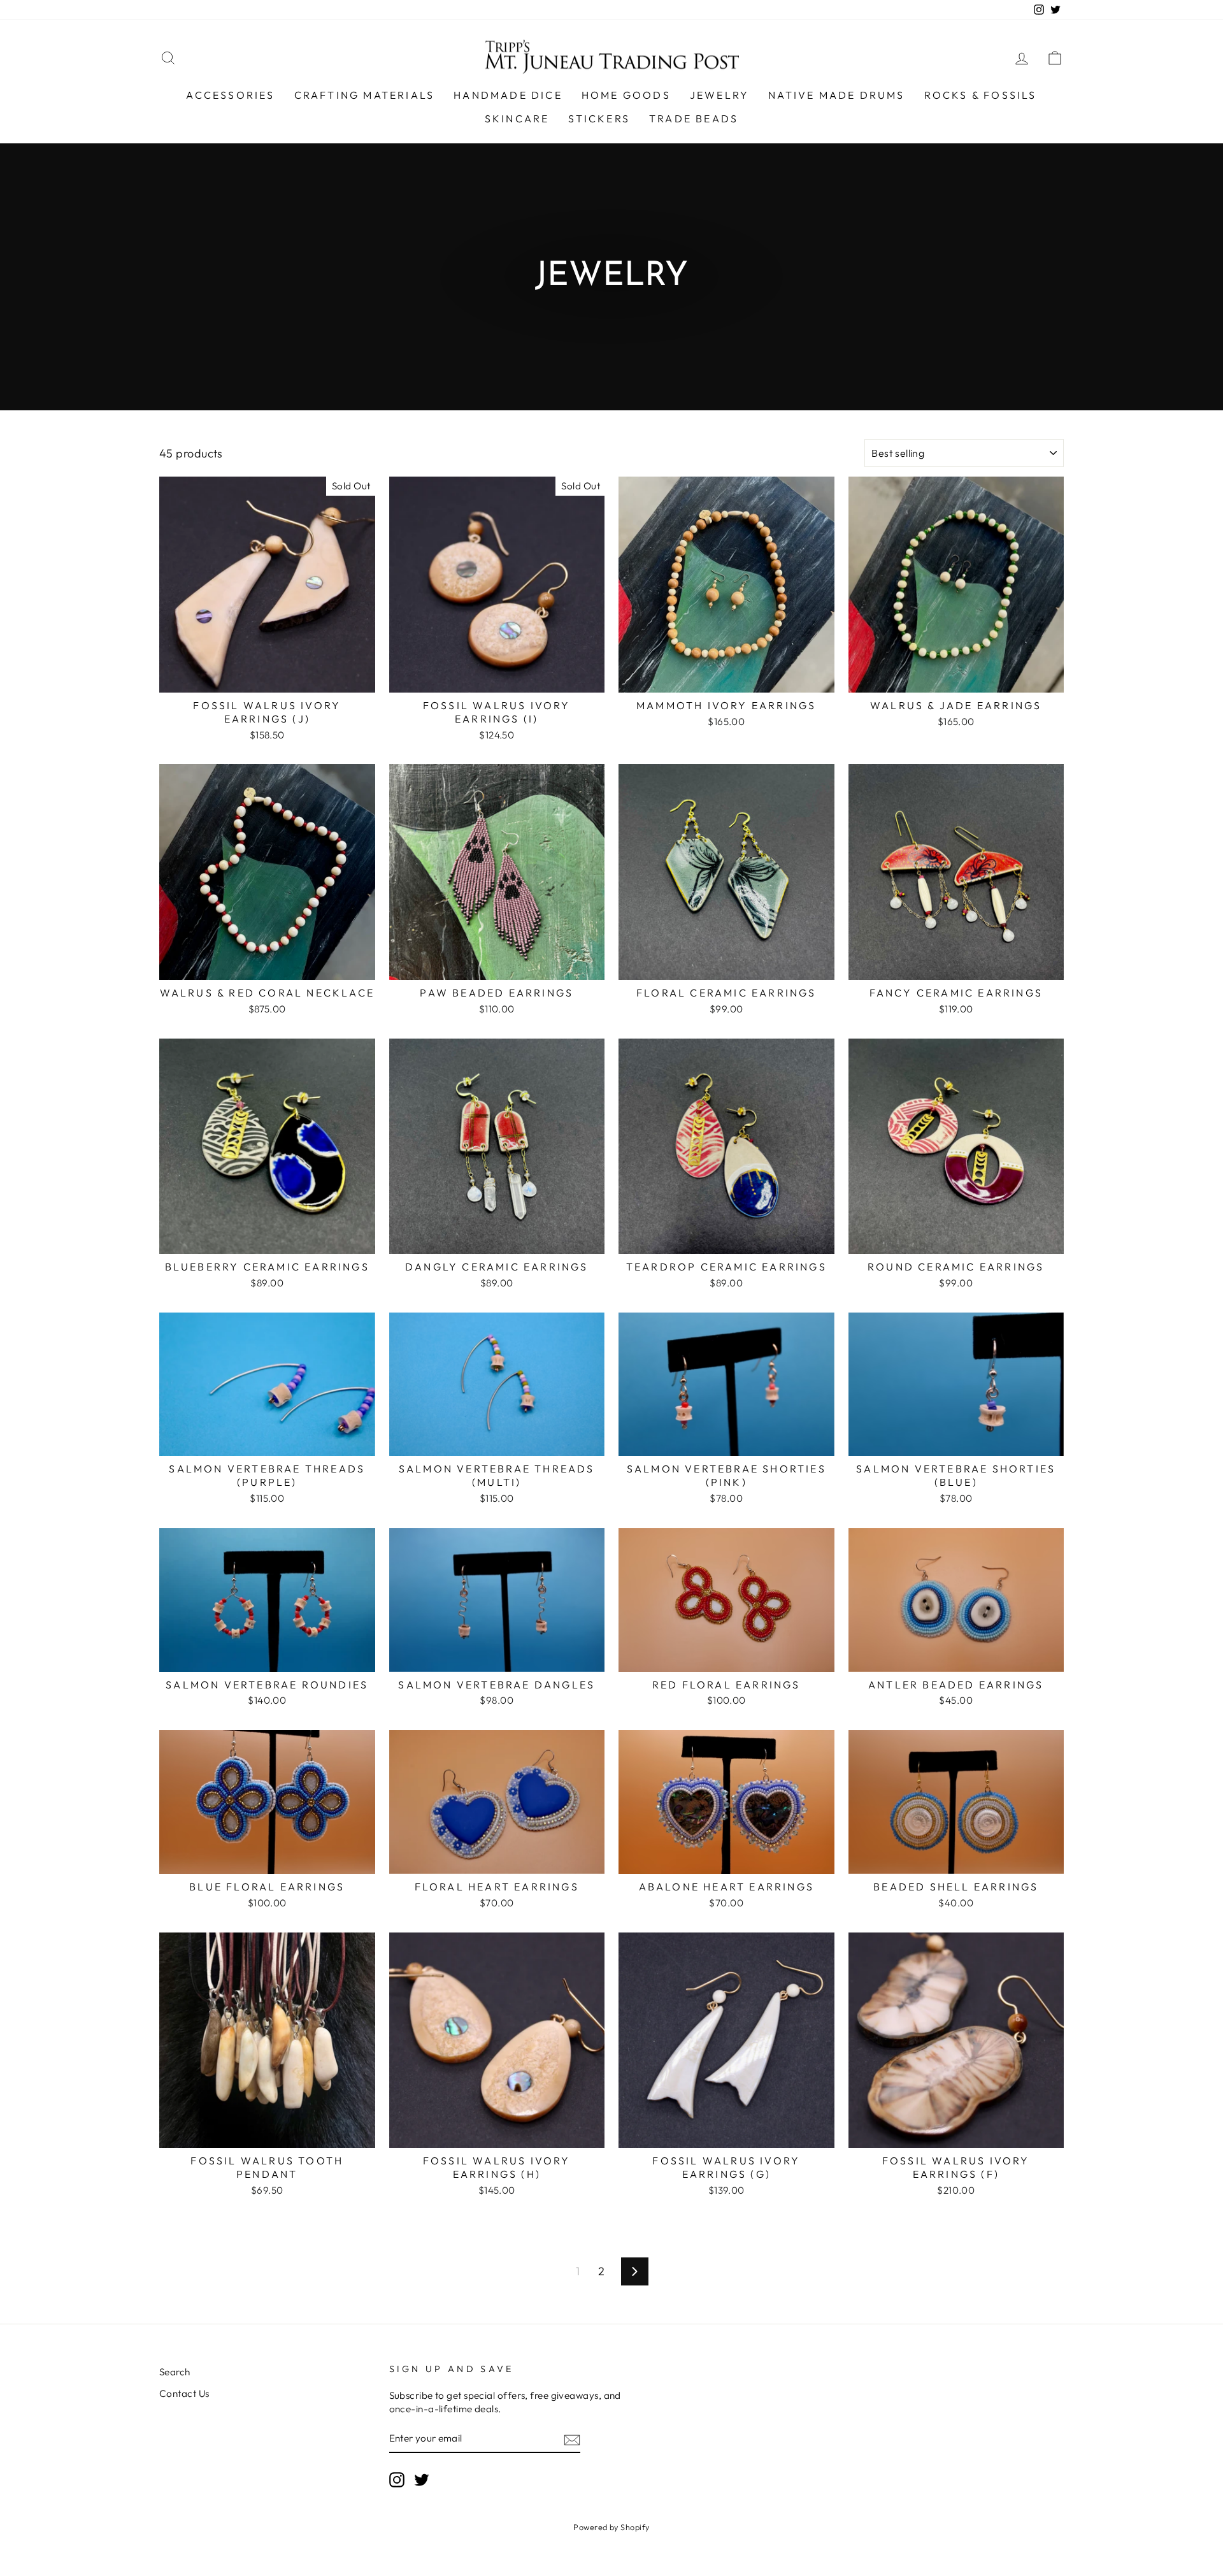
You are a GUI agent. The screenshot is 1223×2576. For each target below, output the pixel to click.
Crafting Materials (365, 95)
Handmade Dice (508, 95)
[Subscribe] (572, 2439)
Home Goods (626, 95)
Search (175, 2372)
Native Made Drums (836, 95)
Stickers (599, 119)
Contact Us (184, 2393)
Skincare (517, 119)
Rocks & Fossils (981, 95)
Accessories (230, 95)
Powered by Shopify (611, 2527)
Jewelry (719, 95)
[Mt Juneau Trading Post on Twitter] (422, 2480)
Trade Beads (694, 119)
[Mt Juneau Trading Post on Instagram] (397, 2480)
